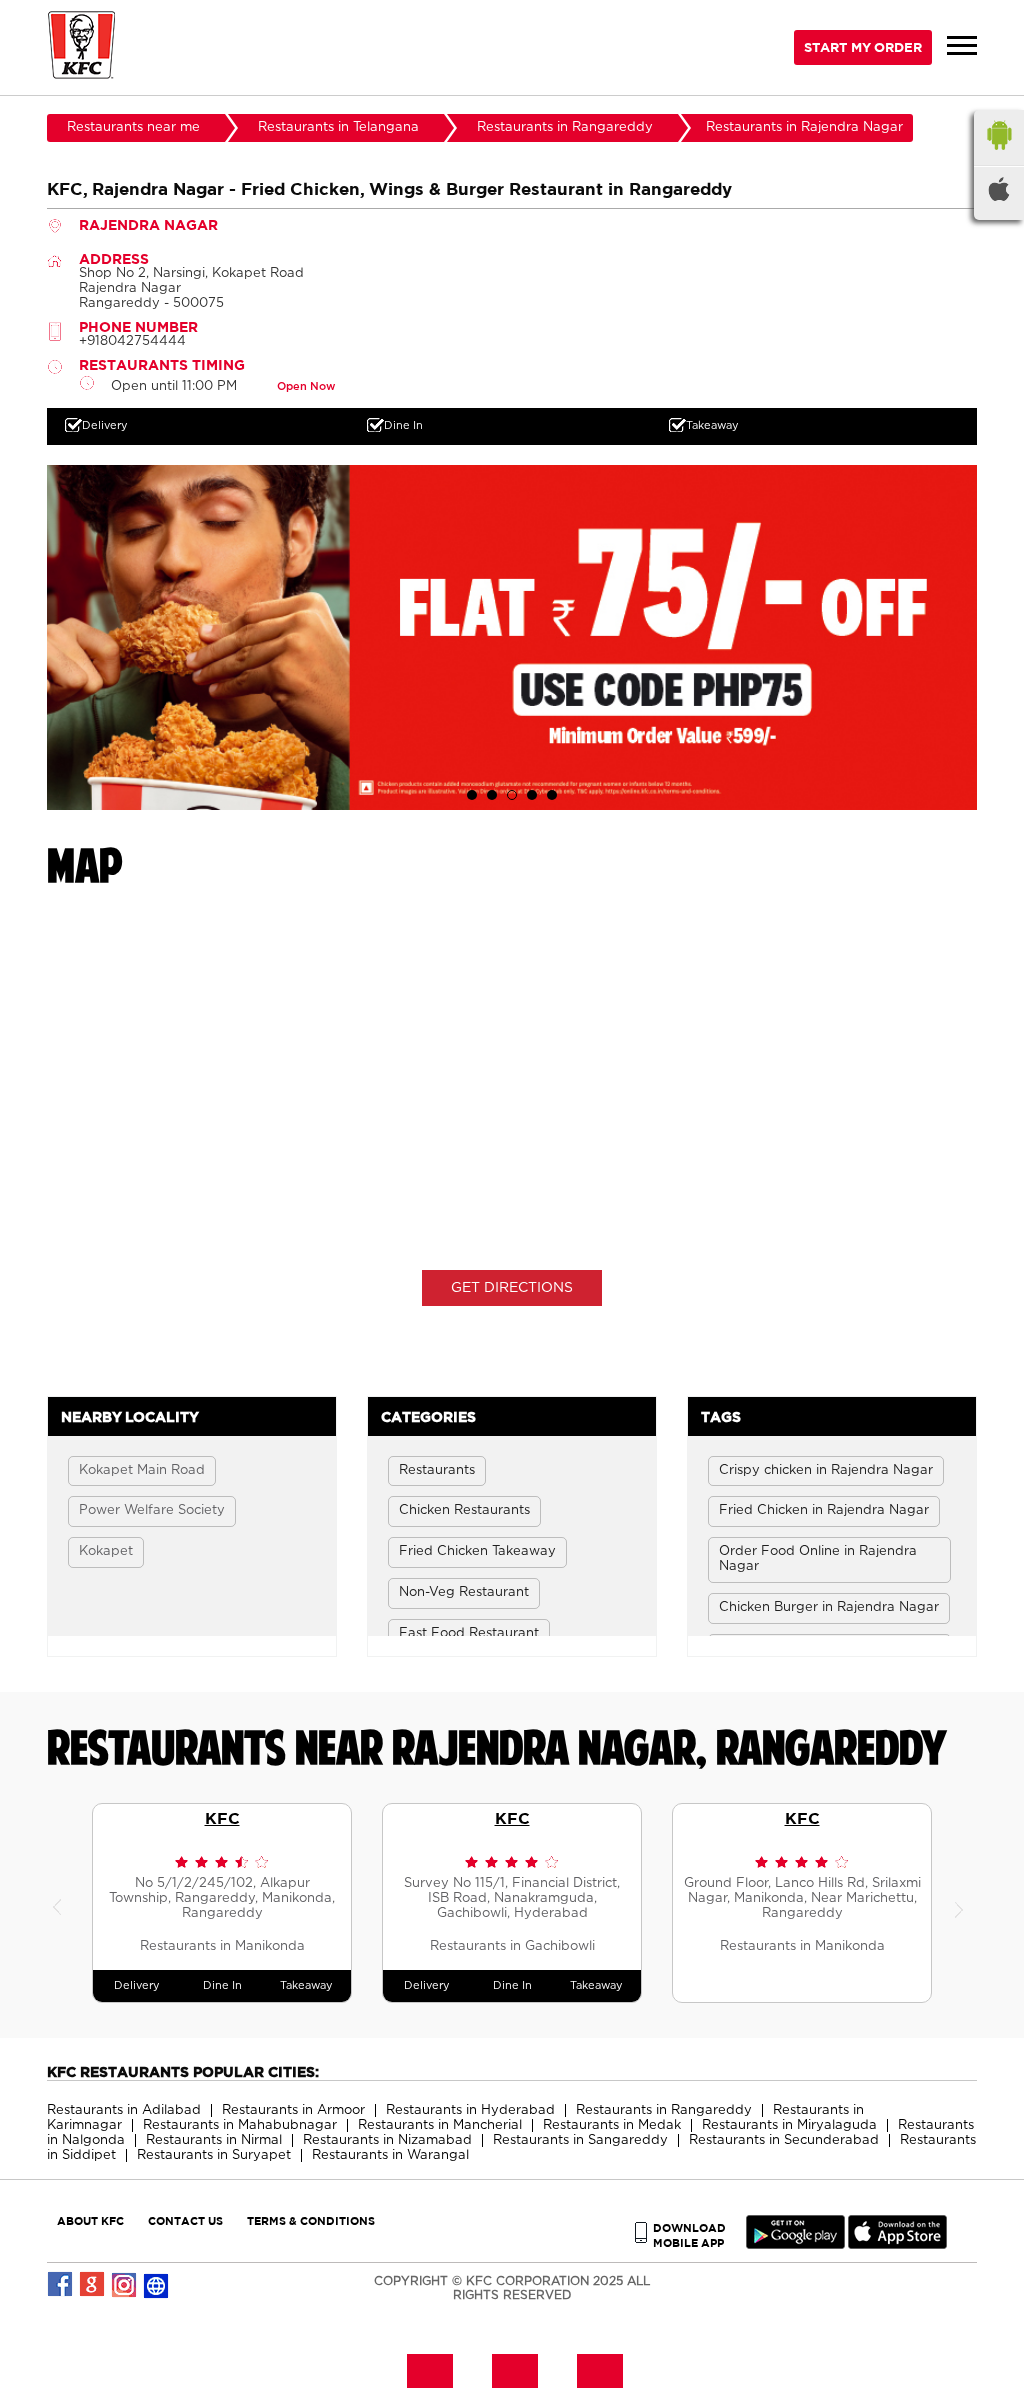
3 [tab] (512, 795)
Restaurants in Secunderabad (784, 2140)
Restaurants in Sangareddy (580, 2140)
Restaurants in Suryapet (214, 2155)
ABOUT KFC (90, 2220)
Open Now (306, 386)
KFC (222, 1818)
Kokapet (106, 1551)
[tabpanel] (512, 637)
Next (962, 1903)
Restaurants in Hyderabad (470, 2110)
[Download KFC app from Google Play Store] (795, 2244)
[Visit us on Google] (93, 2285)
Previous (62, 1903)
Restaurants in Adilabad (124, 2110)
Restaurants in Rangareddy (664, 2110)
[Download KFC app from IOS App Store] (897, 2244)
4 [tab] (532, 795)
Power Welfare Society (152, 1510)
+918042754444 (132, 341)
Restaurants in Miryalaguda (789, 2125)
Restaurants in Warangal (390, 2155)
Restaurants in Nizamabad (387, 2140)
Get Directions (512, 1288)
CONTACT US (185, 2220)
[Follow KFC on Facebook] (61, 2285)
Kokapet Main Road (142, 1470)
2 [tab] (492, 795)
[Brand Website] (157, 2285)
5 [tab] (552, 795)
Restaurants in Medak (612, 2125)
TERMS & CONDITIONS (311, 2220)
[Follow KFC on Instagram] (125, 2285)
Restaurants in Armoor (293, 2110)
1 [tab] (472, 795)
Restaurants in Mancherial (440, 2125)
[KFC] (82, 47)
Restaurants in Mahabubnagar (240, 2125)
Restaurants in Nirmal (214, 2140)
